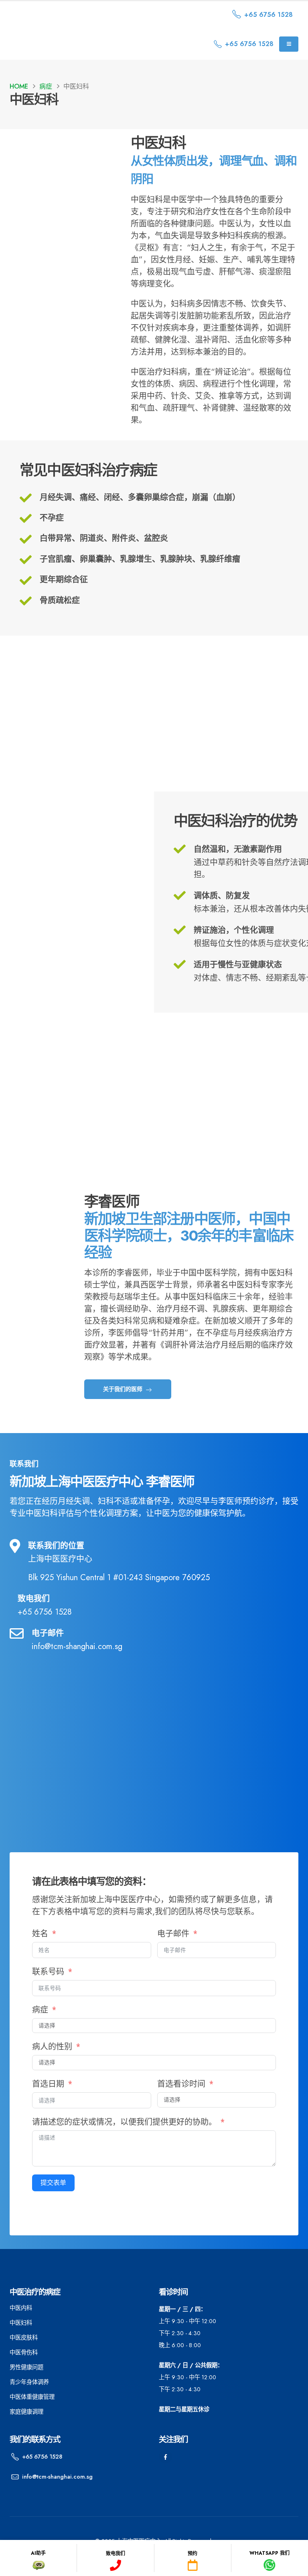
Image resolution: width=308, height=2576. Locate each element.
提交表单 (53, 2183)
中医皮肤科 (24, 2338)
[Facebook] (165, 2457)
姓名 (40, 1934)
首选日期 (48, 2084)
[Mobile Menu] (289, 44)
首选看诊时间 (181, 2084)
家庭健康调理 (26, 2412)
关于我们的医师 (124, 1389)
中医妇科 (21, 2323)
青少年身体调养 (29, 2382)
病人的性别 (52, 2047)
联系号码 (49, 1972)
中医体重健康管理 (32, 2397)
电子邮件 (173, 1934)
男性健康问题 (26, 2367)
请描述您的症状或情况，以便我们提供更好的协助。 (126, 2122)
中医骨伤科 (24, 2352)
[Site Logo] (78, 15)
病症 (40, 2010)
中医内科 (21, 2308)
